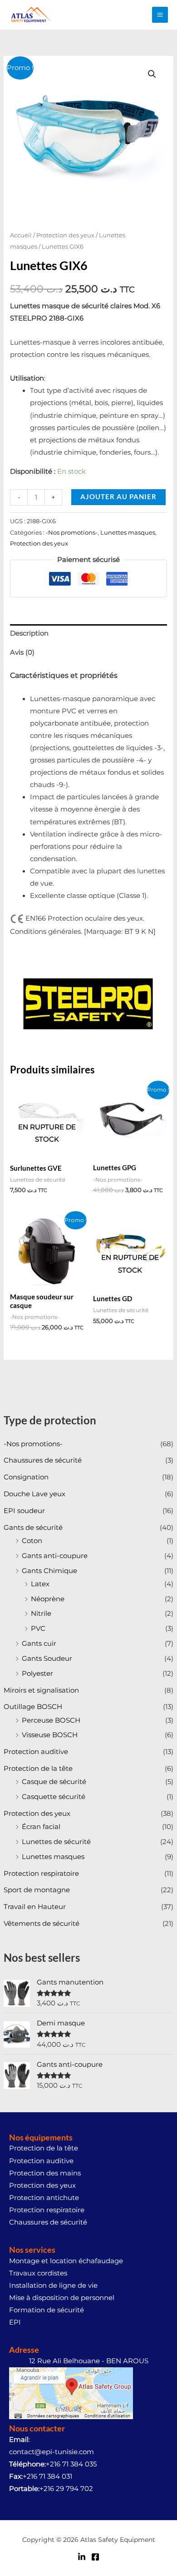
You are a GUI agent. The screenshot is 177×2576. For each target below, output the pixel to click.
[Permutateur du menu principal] (160, 15)
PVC (38, 1629)
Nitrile (41, 1614)
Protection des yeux (37, 1814)
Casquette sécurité (54, 1797)
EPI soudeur (24, 1511)
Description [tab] (29, 633)
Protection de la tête (38, 1769)
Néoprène (48, 1599)
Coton (32, 1541)
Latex (40, 1584)
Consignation (26, 1477)
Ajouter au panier (118, 497)
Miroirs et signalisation (41, 1690)
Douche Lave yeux (34, 1494)
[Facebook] (95, 2557)
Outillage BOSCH (33, 1707)
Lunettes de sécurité (56, 1842)
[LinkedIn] (82, 2557)
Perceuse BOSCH (51, 1720)
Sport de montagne (37, 1890)
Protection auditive (36, 1752)
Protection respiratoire (41, 1874)
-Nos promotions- (33, 1444)
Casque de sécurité (54, 1782)
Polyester (37, 1674)
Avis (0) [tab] (22, 652)
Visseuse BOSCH (50, 1735)
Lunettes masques (53, 1857)
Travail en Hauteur (35, 1907)
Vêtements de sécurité (42, 1924)
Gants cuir (39, 1644)
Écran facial (41, 1827)
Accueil (21, 235)
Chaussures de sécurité (43, 1460)
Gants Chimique (49, 1571)
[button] (152, 74)
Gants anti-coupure (55, 1556)
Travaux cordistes (38, 2273)
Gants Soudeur (47, 1659)
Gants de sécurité (33, 1528)
